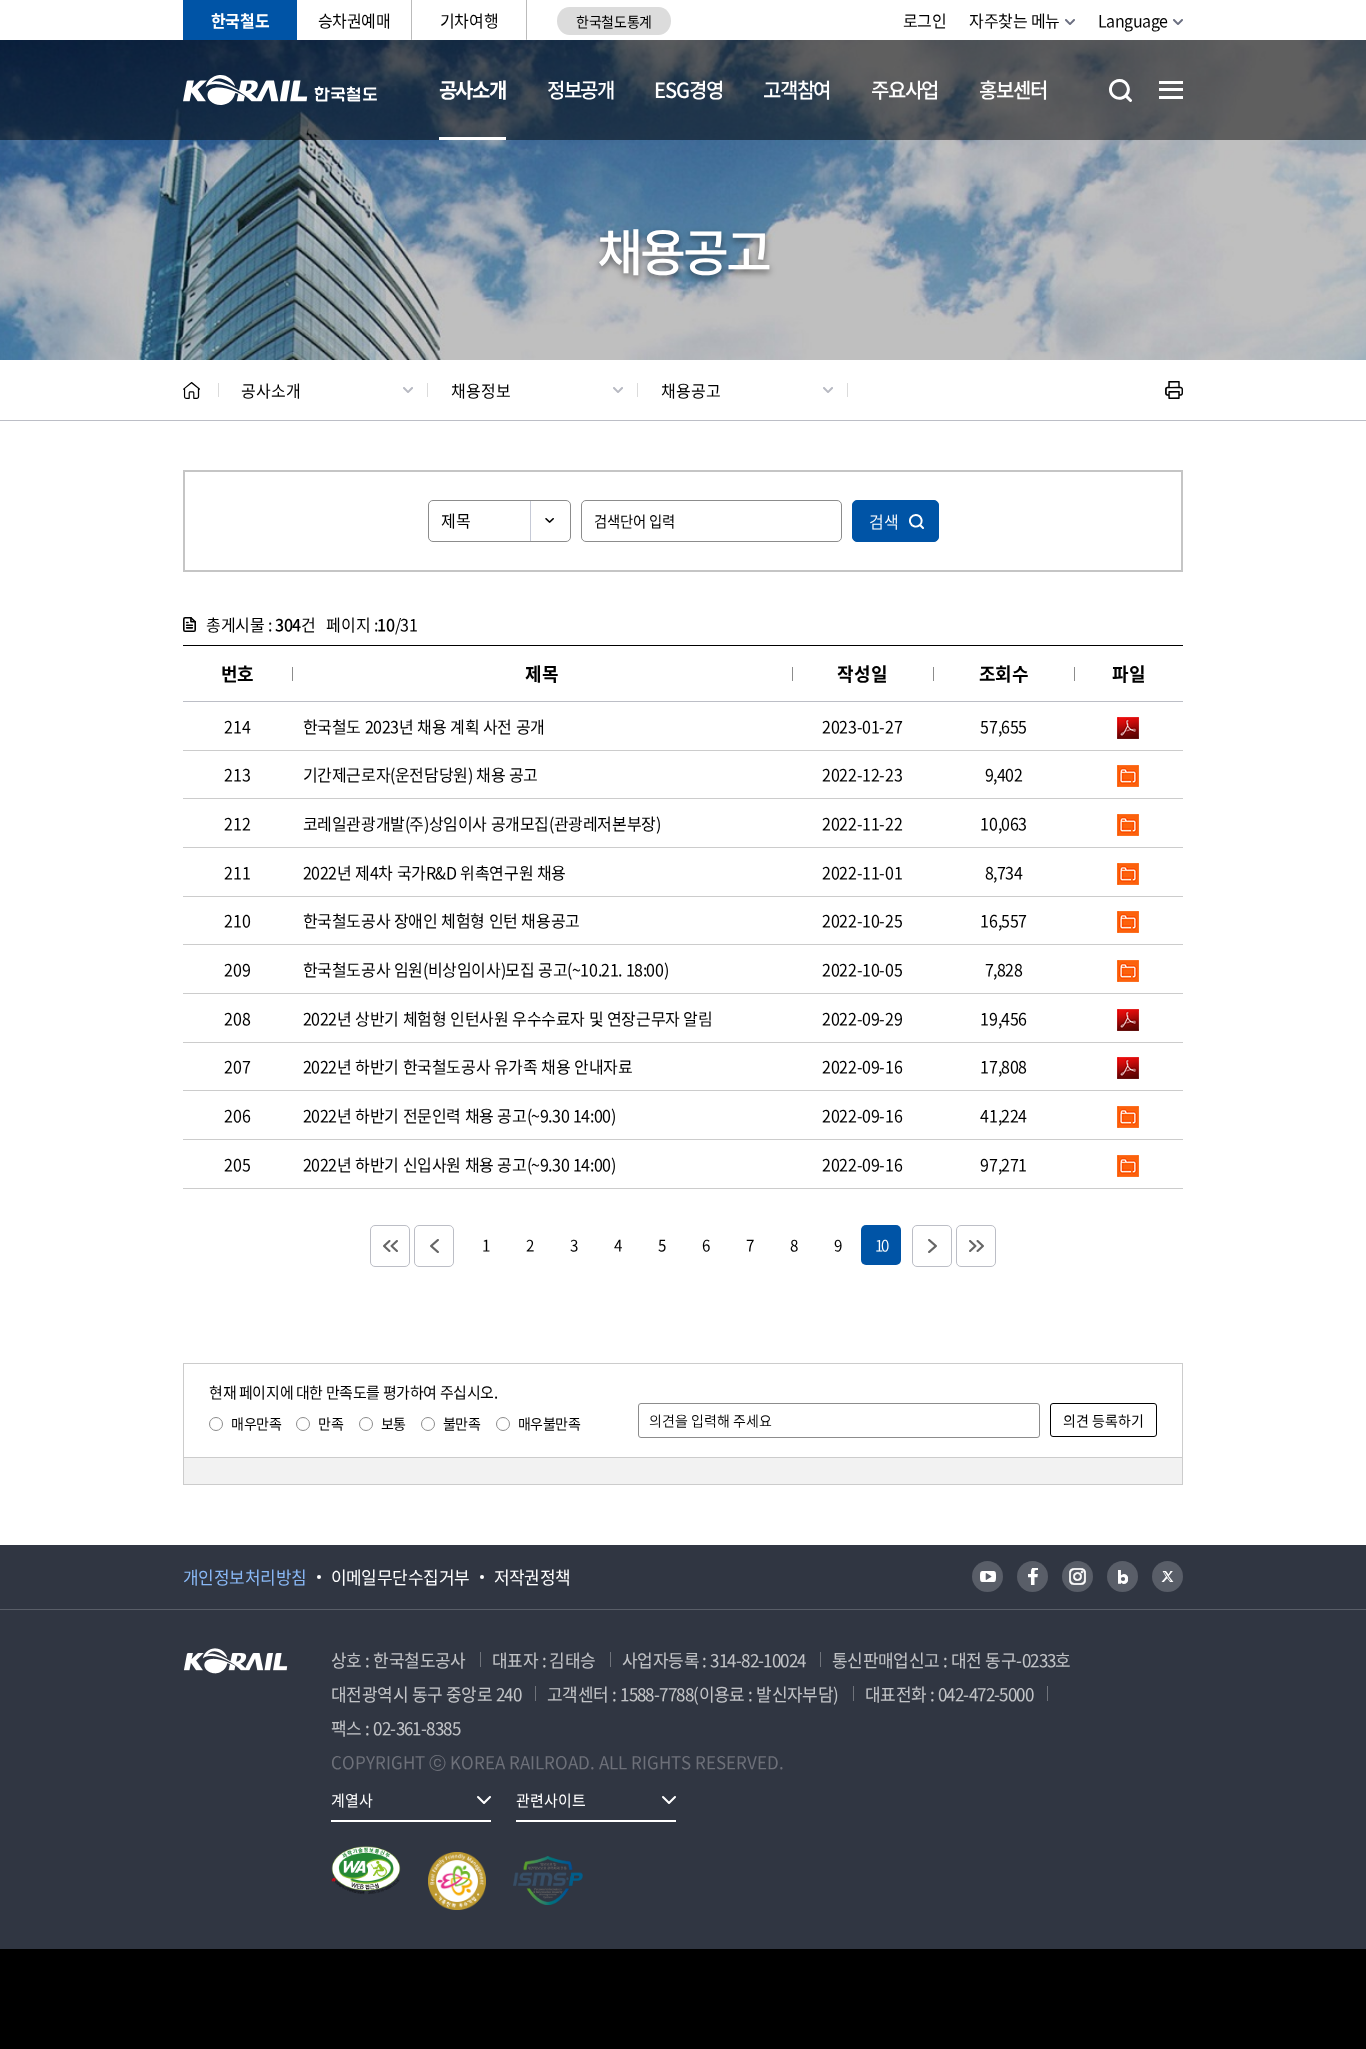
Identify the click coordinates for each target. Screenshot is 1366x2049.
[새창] (987, 1576)
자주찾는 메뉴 (1014, 20)
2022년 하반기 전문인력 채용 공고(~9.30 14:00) (459, 1115)
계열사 (352, 1800)
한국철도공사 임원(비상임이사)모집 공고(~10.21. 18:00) (486, 969)
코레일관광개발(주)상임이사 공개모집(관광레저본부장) (482, 823)
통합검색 (1120, 90)
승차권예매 (354, 20)
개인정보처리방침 (245, 1577)
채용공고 (691, 390)
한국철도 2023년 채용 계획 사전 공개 (424, 726)
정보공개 (580, 89)
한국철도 (240, 20)
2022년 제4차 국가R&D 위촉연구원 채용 (434, 872)
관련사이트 (551, 1800)
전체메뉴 (1171, 90)
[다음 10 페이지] (932, 1246)
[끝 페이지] (976, 1246)
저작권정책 (532, 1577)
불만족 (462, 1423)
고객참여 (796, 89)
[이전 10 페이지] (434, 1246)
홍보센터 (1012, 89)
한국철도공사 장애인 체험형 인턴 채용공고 (441, 920)
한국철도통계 (613, 21)
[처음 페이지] (390, 1246)
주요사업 (904, 89)
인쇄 (1174, 390)
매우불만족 (549, 1423)
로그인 (925, 20)
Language (1133, 20)
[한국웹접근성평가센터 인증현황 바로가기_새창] (366, 1881)
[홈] (191, 390)
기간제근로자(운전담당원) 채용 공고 (420, 774)
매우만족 (256, 1423)
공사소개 (472, 89)
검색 (884, 521)
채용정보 (481, 390)
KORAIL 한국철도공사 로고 (280, 90)
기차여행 (469, 20)
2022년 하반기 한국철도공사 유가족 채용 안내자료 (468, 1066)
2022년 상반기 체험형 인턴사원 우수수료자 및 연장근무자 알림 (508, 1018)
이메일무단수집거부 (400, 1577)
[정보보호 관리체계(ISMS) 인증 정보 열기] (548, 1881)
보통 (393, 1423)
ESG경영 (688, 89)
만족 (330, 1423)
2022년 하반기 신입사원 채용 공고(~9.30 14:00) (459, 1164)
